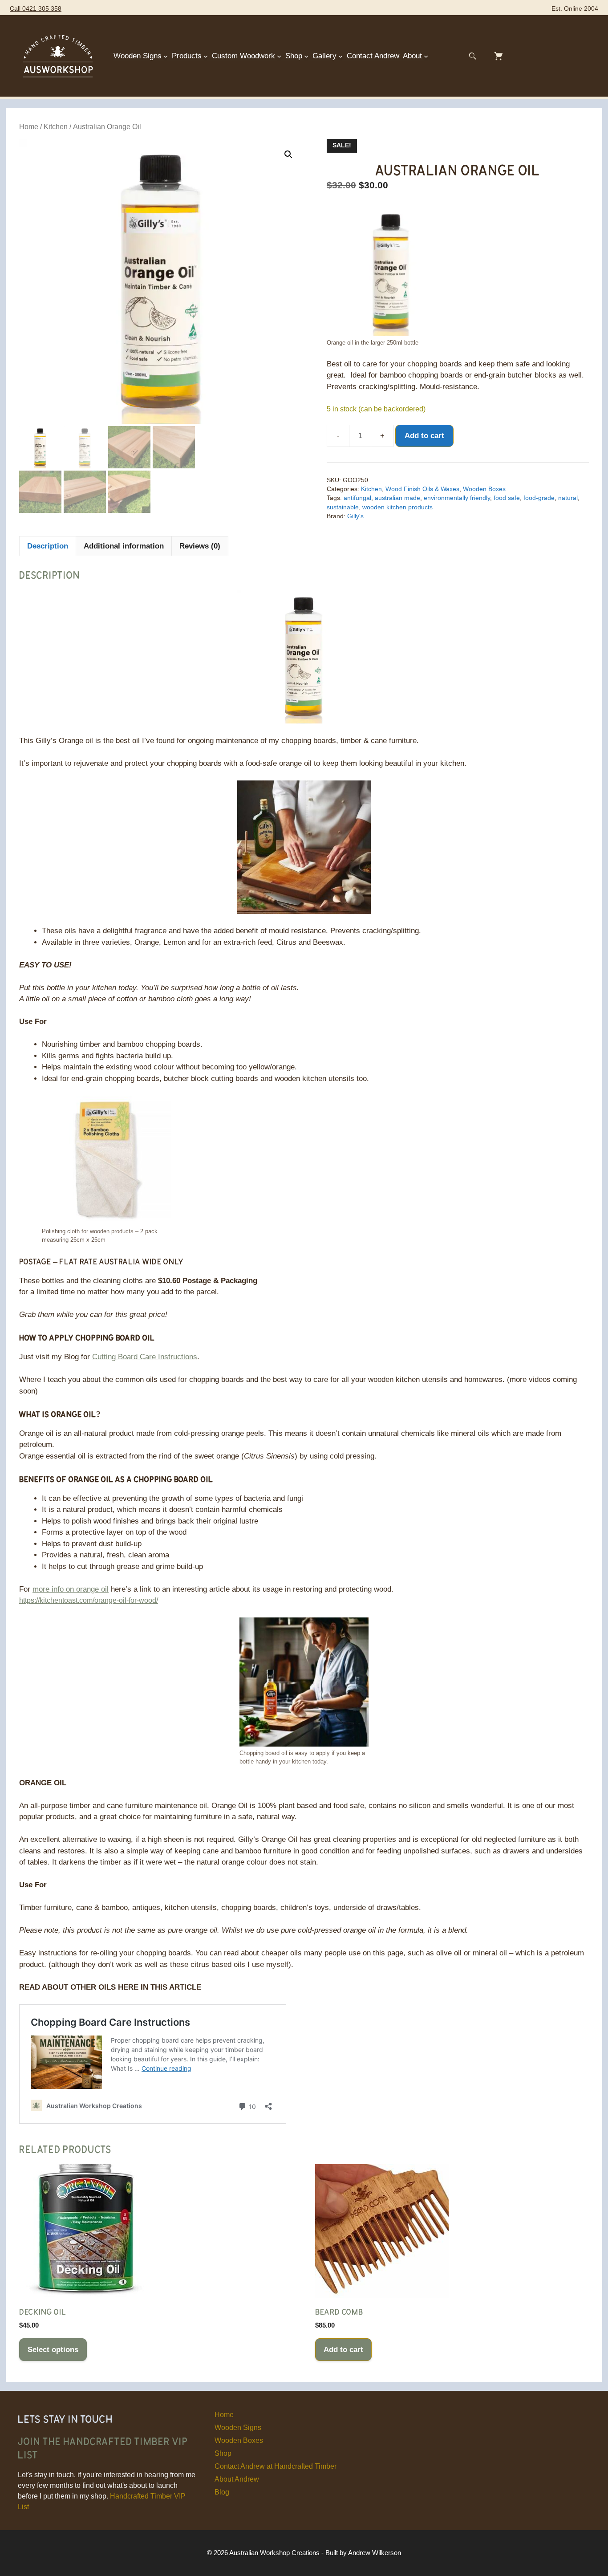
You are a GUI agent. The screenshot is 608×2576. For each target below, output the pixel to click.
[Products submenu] (206, 56)
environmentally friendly (457, 498)
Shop (223, 2453)
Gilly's (355, 516)
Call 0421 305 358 (36, 9)
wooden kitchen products (397, 507)
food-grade (539, 498)
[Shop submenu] (306, 56)
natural (568, 498)
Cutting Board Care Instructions (145, 1357)
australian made (397, 498)
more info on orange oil (71, 1589)
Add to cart (424, 436)
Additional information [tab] (124, 546)
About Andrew (237, 2479)
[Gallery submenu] (340, 56)
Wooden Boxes (484, 489)
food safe (507, 498)
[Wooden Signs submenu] (166, 56)
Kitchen (56, 127)
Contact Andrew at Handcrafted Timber (276, 2466)
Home (29, 127)
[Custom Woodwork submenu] (279, 56)
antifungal (357, 498)
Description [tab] (48, 546)
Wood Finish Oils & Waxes (422, 489)
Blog (222, 2492)
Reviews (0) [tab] (200, 546)
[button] (288, 154)
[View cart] (499, 56)
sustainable (343, 507)
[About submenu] (426, 56)
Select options (53, 2350)
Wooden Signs (238, 2428)
